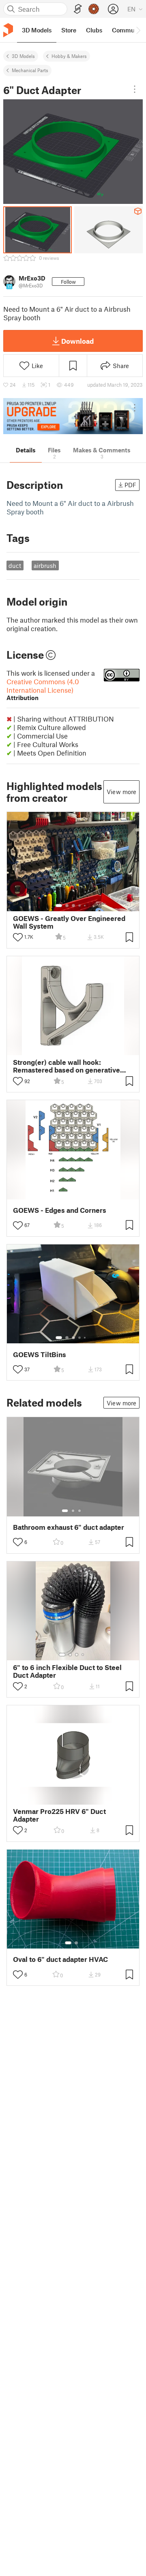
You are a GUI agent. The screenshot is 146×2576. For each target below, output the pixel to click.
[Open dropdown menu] (135, 89)
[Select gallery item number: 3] (73, 906)
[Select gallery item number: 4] (80, 906)
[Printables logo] (8, 30)
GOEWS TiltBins (40, 1354)
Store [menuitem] (69, 30)
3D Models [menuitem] (37, 30)
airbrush (45, 565)
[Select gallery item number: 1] (59, 906)
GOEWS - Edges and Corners (60, 1210)
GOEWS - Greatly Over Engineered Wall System (69, 922)
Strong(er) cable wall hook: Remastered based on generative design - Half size (67, 1066)
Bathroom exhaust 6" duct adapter (69, 1527)
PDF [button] (130, 485)
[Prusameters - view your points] (94, 9)
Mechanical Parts (30, 70)
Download (77, 341)
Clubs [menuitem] (94, 30)
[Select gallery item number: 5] (86, 906)
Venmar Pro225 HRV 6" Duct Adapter (59, 1815)
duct (15, 565)
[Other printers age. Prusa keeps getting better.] (73, 416)
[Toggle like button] (18, 937)
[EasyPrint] (78, 9)
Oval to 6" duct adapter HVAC (60, 1959)
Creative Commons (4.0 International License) (43, 689)
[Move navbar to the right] (138, 30)
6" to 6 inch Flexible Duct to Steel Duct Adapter (67, 1671)
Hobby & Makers (69, 56)
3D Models (23, 56)
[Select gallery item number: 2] (67, 906)
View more (121, 792)
